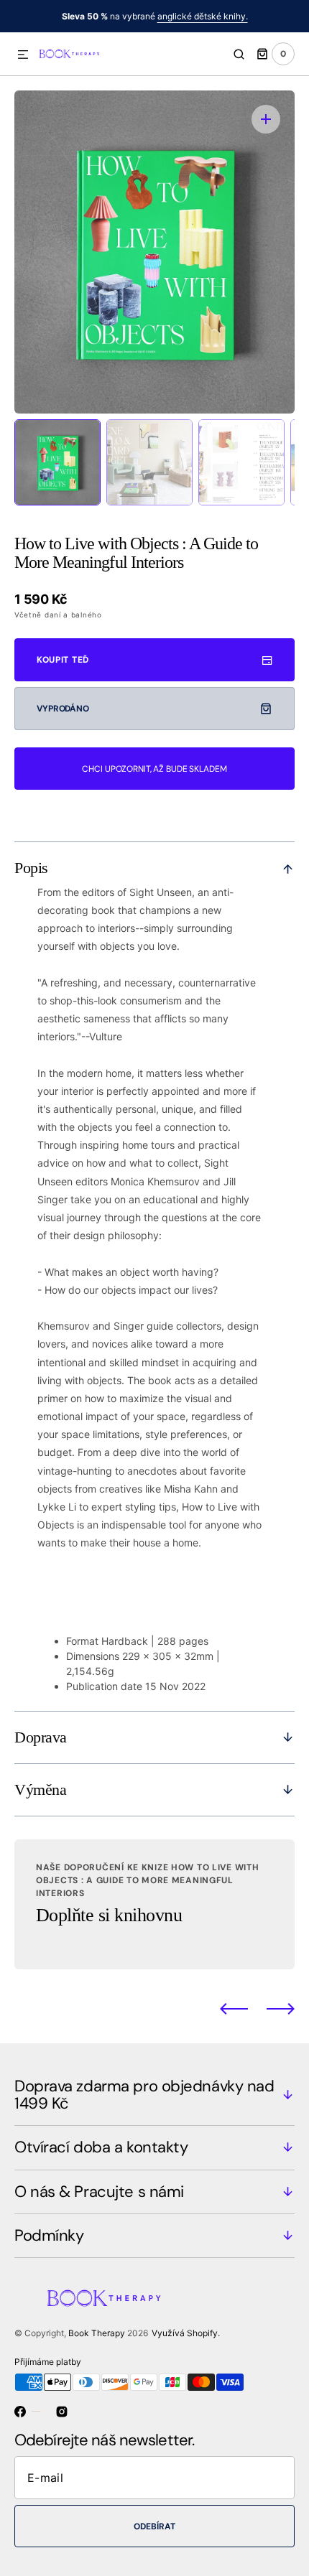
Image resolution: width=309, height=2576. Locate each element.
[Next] (281, 2008)
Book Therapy (97, 2333)
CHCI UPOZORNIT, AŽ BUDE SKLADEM (154, 769)
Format (82, 1641)
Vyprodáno (63, 709)
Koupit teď (63, 660)
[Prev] (234, 2008)
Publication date (104, 1686)
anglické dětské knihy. (203, 16)
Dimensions (93, 1656)
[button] (23, 55)
